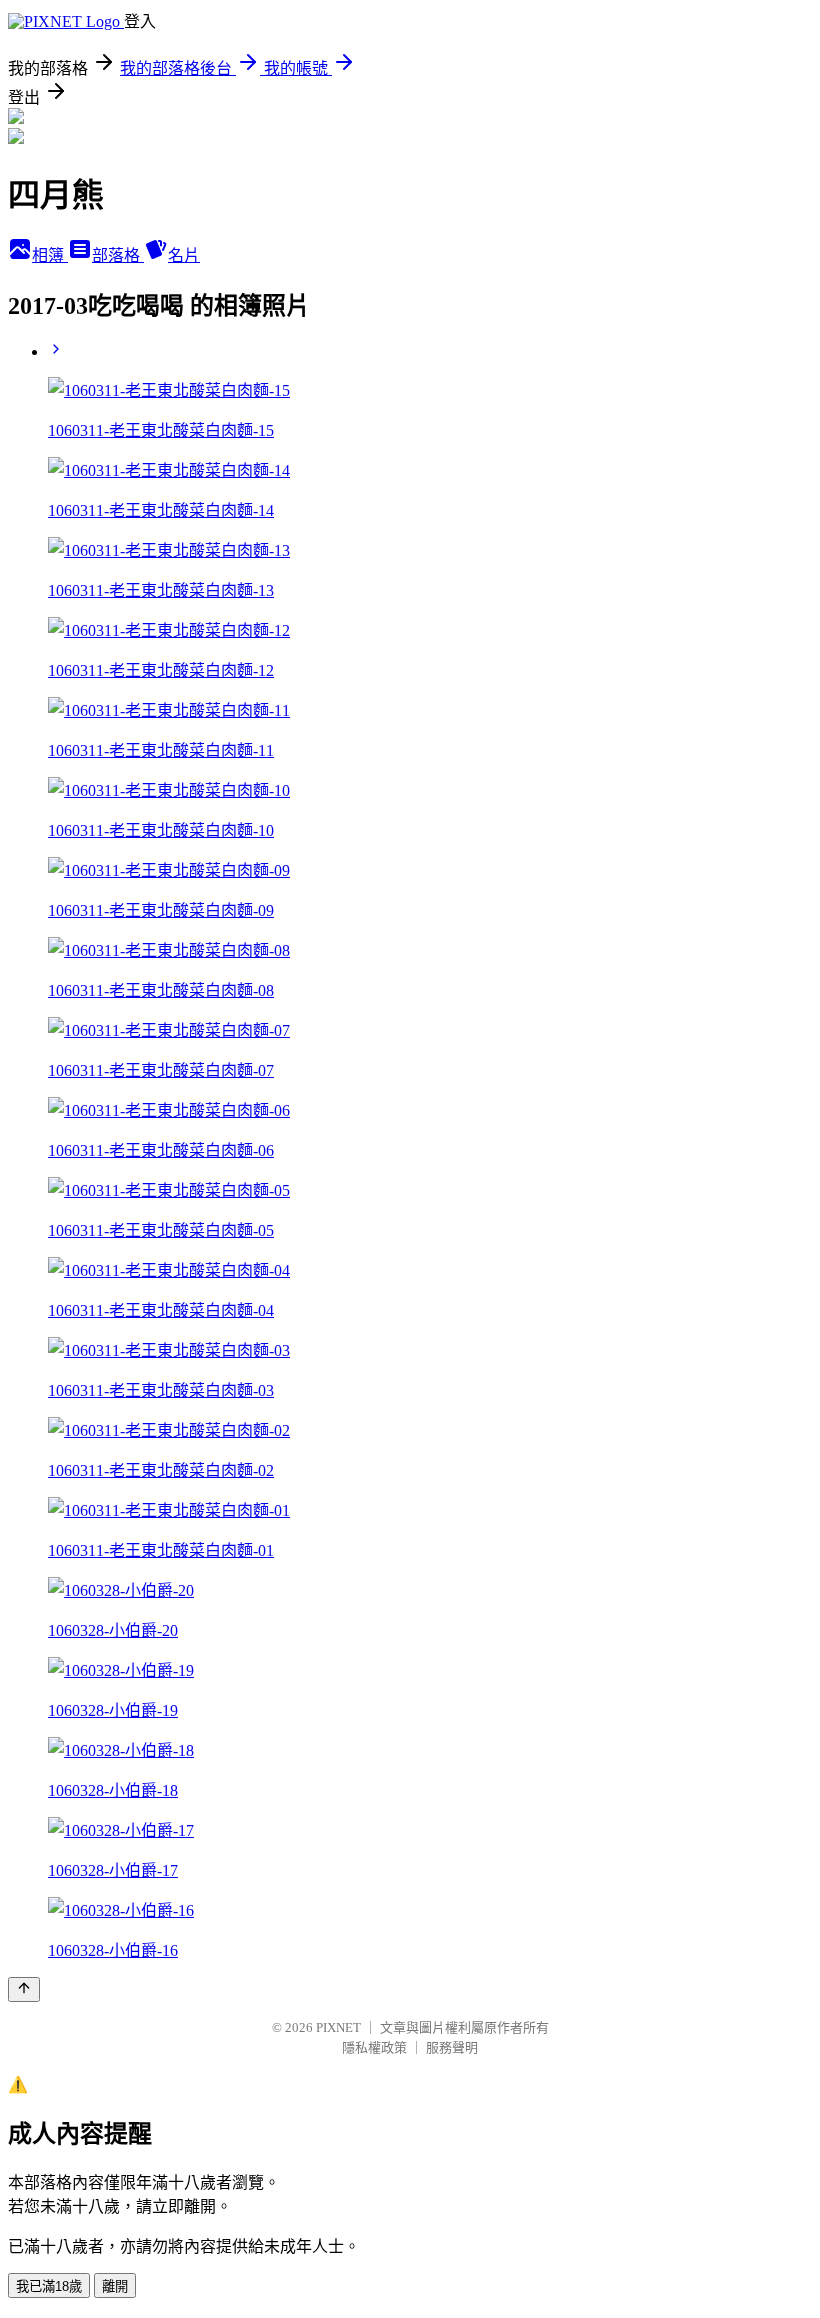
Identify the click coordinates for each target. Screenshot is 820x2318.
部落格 (118, 255)
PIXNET (338, 2027)
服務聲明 (452, 2047)
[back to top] (24, 1989)
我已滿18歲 (49, 2286)
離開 (115, 2286)
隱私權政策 (374, 2047)
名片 (184, 255)
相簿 (50, 255)
